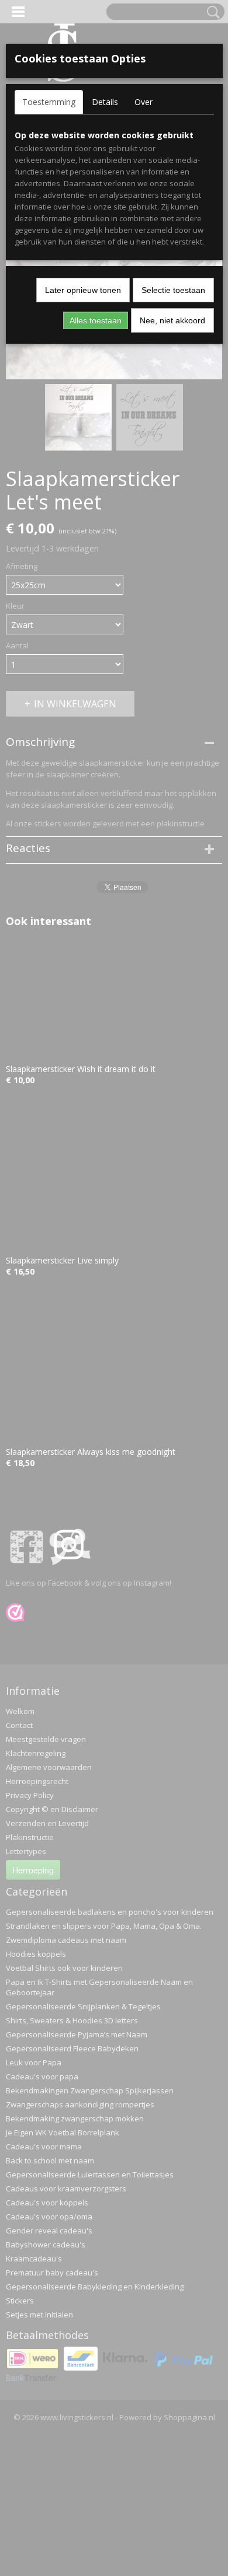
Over (144, 102)
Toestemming (49, 102)
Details (105, 102)
